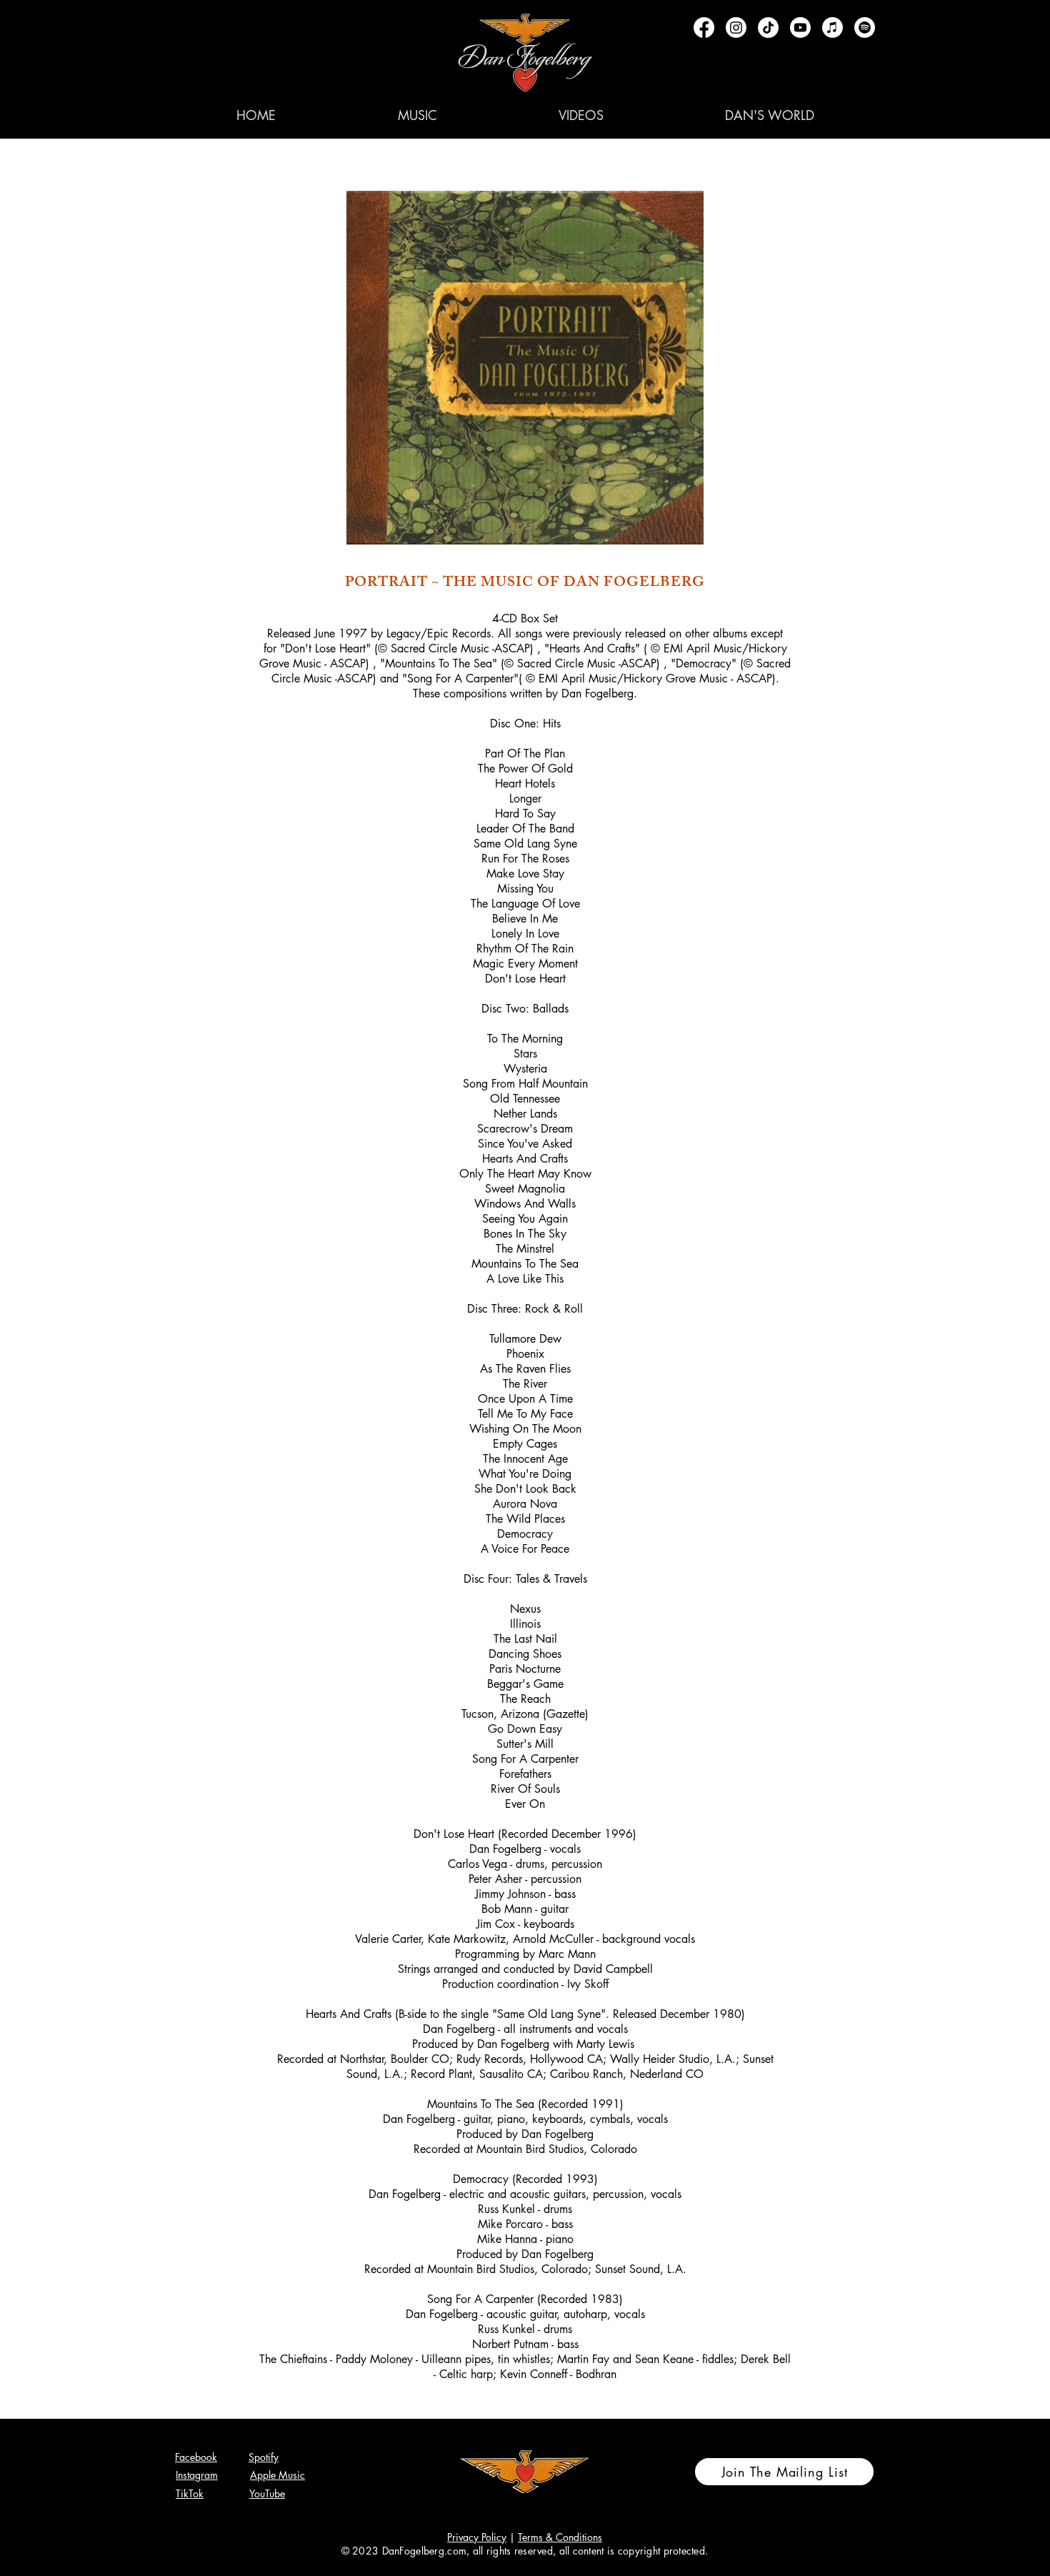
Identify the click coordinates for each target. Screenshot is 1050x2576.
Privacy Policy (477, 2537)
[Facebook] (704, 28)
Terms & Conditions (560, 2537)
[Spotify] (865, 28)
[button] (417, 115)
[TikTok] (768, 28)
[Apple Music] (832, 28)
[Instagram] (736, 28)
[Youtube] (800, 28)
